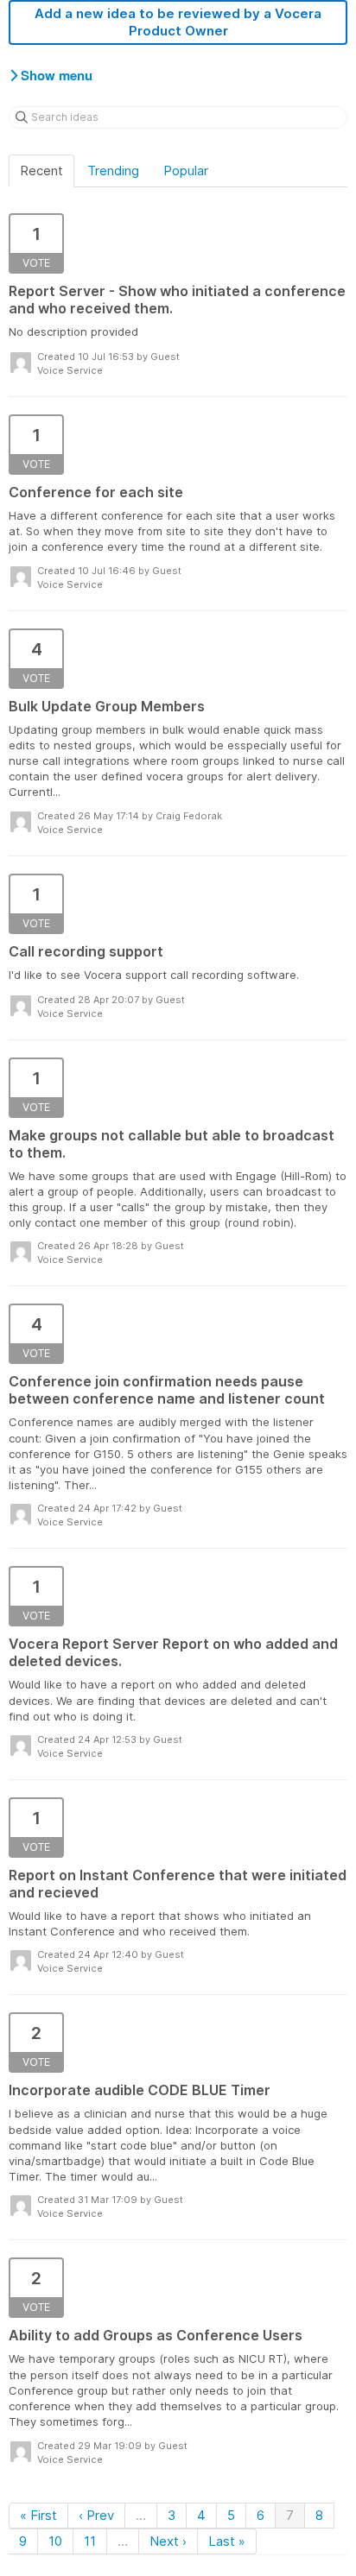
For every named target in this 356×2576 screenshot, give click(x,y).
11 (90, 2541)
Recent (41, 170)
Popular (186, 170)
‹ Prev (96, 2515)
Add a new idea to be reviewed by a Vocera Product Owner (178, 22)
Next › (168, 2541)
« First (38, 2515)
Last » (227, 2541)
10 (55, 2541)
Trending (113, 170)
